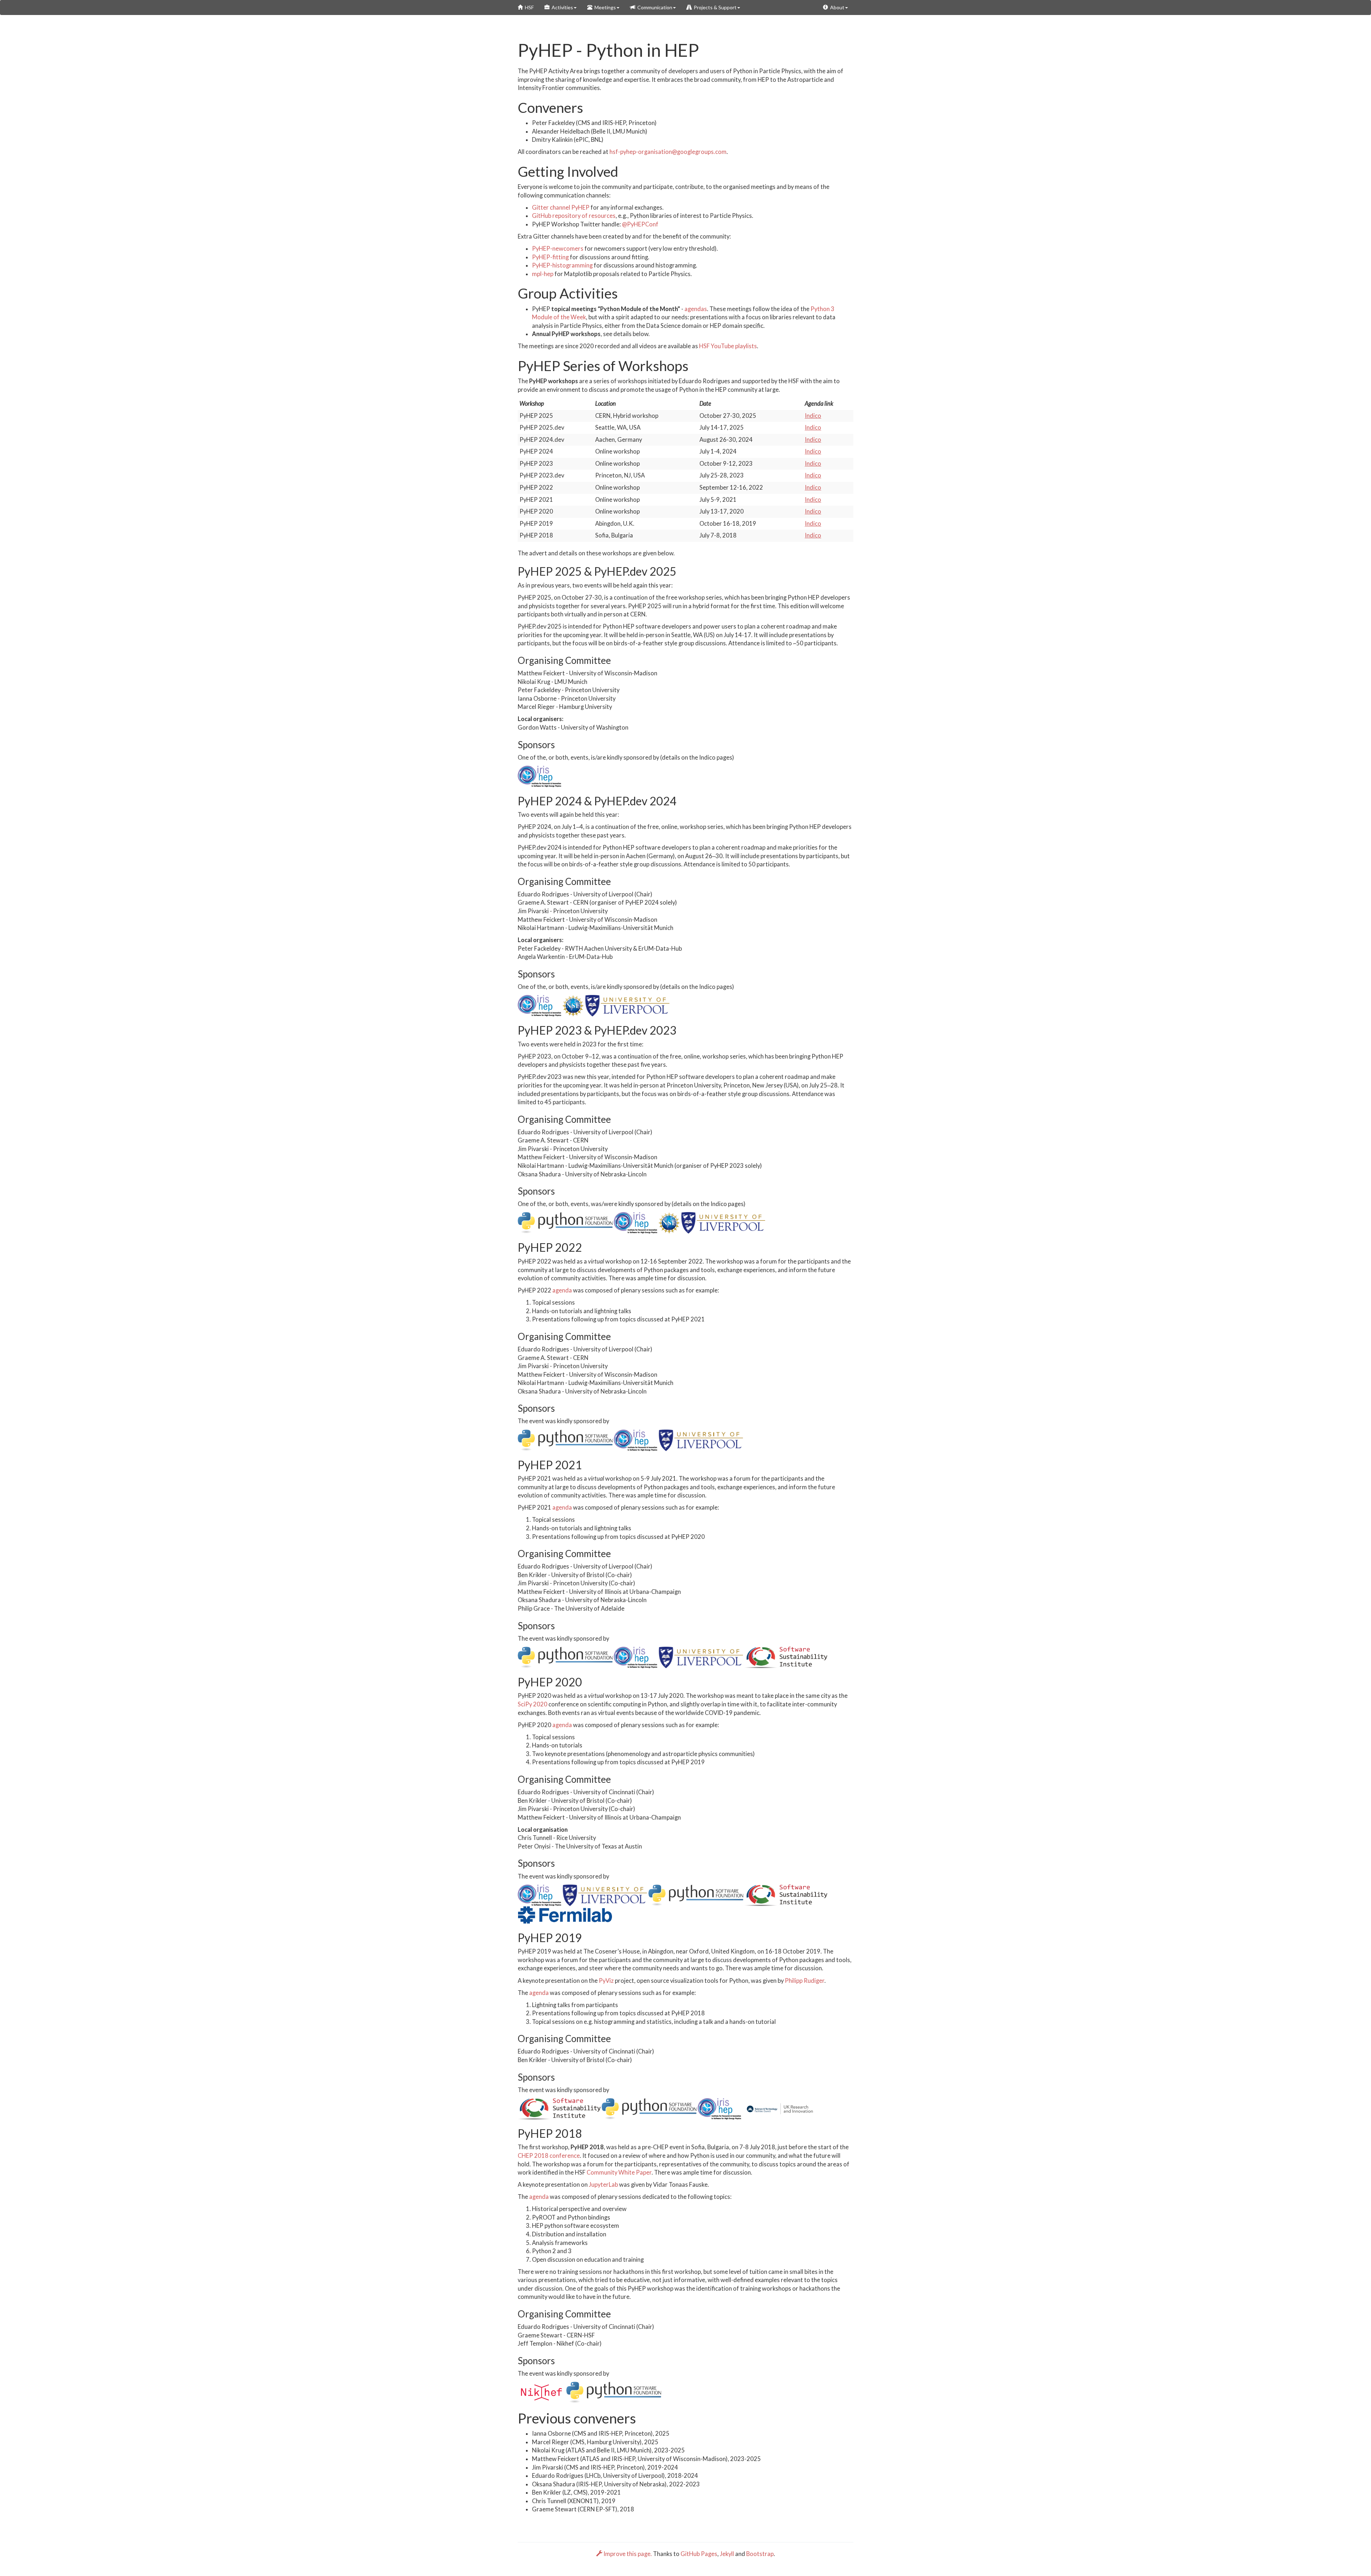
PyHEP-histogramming (562, 265)
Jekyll (727, 2554)
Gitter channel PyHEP (561, 207)
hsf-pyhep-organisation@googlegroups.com (668, 152)
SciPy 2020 (533, 1704)
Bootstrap (760, 2554)
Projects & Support (714, 7)
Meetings (604, 7)
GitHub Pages (699, 2554)
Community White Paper (619, 2172)
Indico (813, 416)
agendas (696, 309)
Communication (654, 7)
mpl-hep (543, 274)
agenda (562, 1290)
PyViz (606, 1981)
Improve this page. (628, 2554)
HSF (528, 7)
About (836, 7)
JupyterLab (603, 2185)
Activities (561, 7)
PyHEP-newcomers (558, 249)
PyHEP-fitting (550, 257)
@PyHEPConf (640, 224)
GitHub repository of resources (574, 216)
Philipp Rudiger (805, 1981)
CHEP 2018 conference (549, 2156)
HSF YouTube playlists (728, 346)
